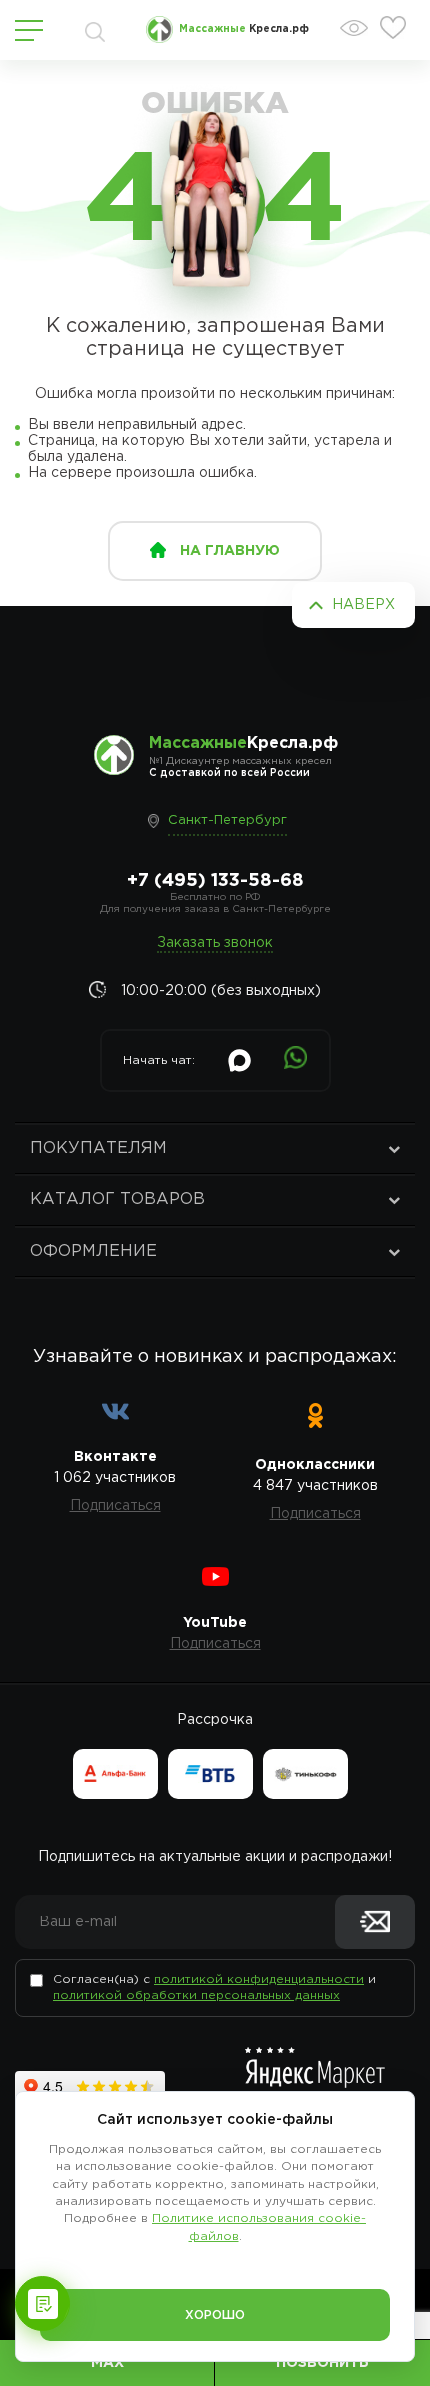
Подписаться (115, 1506)
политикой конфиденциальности (259, 1979)
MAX (107, 2363)
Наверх (363, 605)
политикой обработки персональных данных (196, 1995)
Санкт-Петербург (227, 820)
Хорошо (215, 2315)
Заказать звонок (215, 943)
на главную (230, 551)
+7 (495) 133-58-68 (215, 881)
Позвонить (322, 2363)
